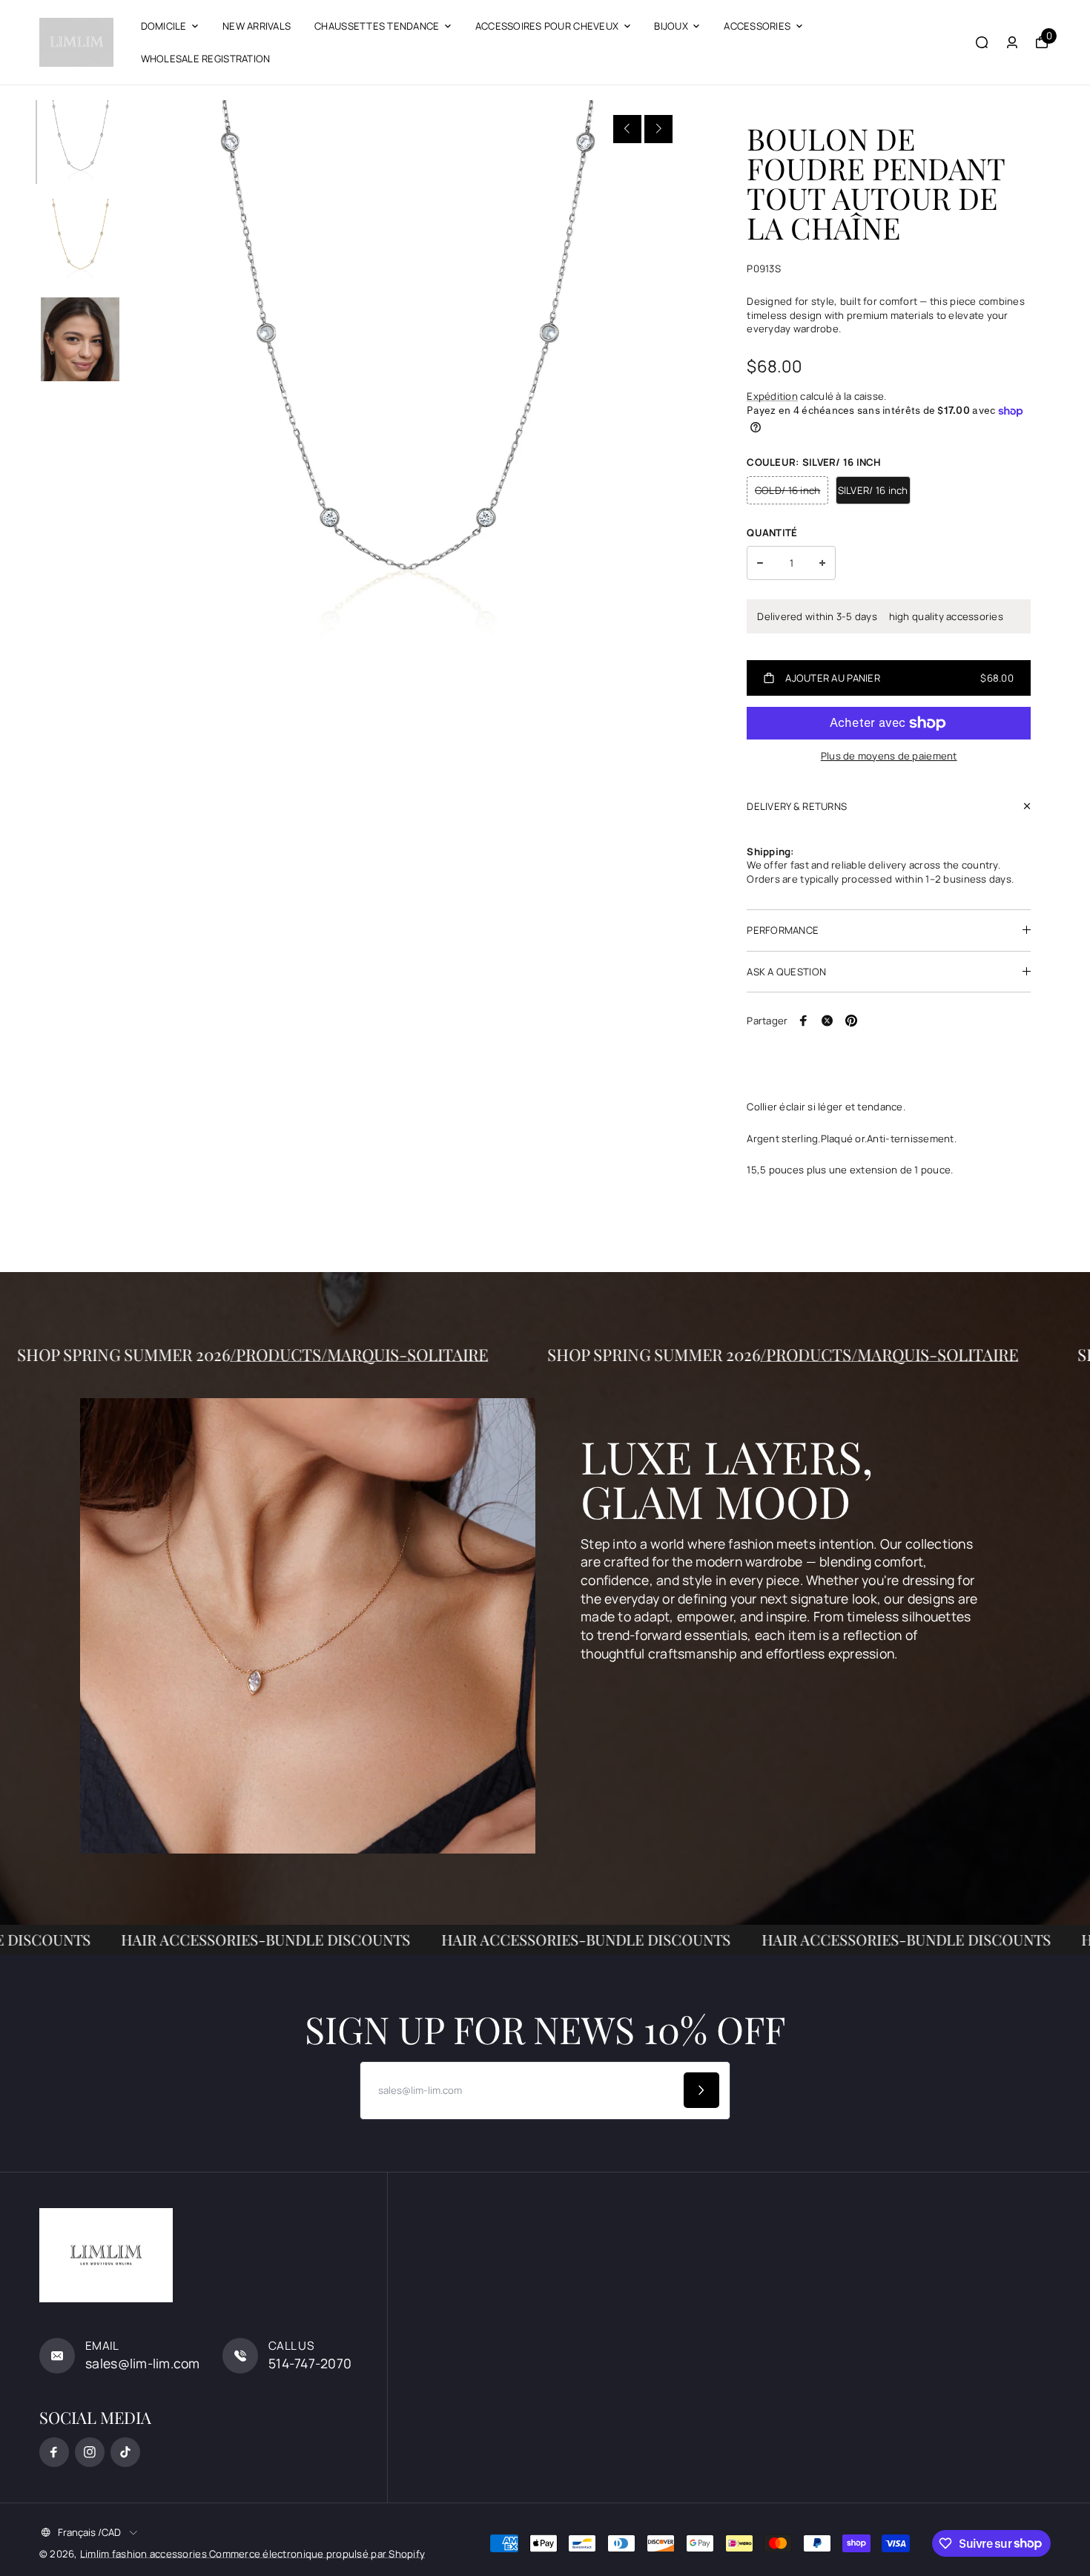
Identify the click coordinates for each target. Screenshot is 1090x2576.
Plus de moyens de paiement (889, 756)
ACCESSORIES (757, 26)
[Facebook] (804, 1021)
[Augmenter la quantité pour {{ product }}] (822, 563)
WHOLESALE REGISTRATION (206, 59)
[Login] (1012, 42)
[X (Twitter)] (828, 1021)
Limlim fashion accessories (145, 2554)
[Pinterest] (851, 1021)
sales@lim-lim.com (143, 2363)
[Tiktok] (125, 2452)
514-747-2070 (310, 2363)
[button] (627, 129)
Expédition (772, 396)
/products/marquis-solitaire (435, 1354)
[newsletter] (701, 2090)
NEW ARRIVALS (257, 26)
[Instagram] (90, 2452)
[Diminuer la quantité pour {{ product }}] (760, 563)
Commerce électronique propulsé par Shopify (317, 2554)
